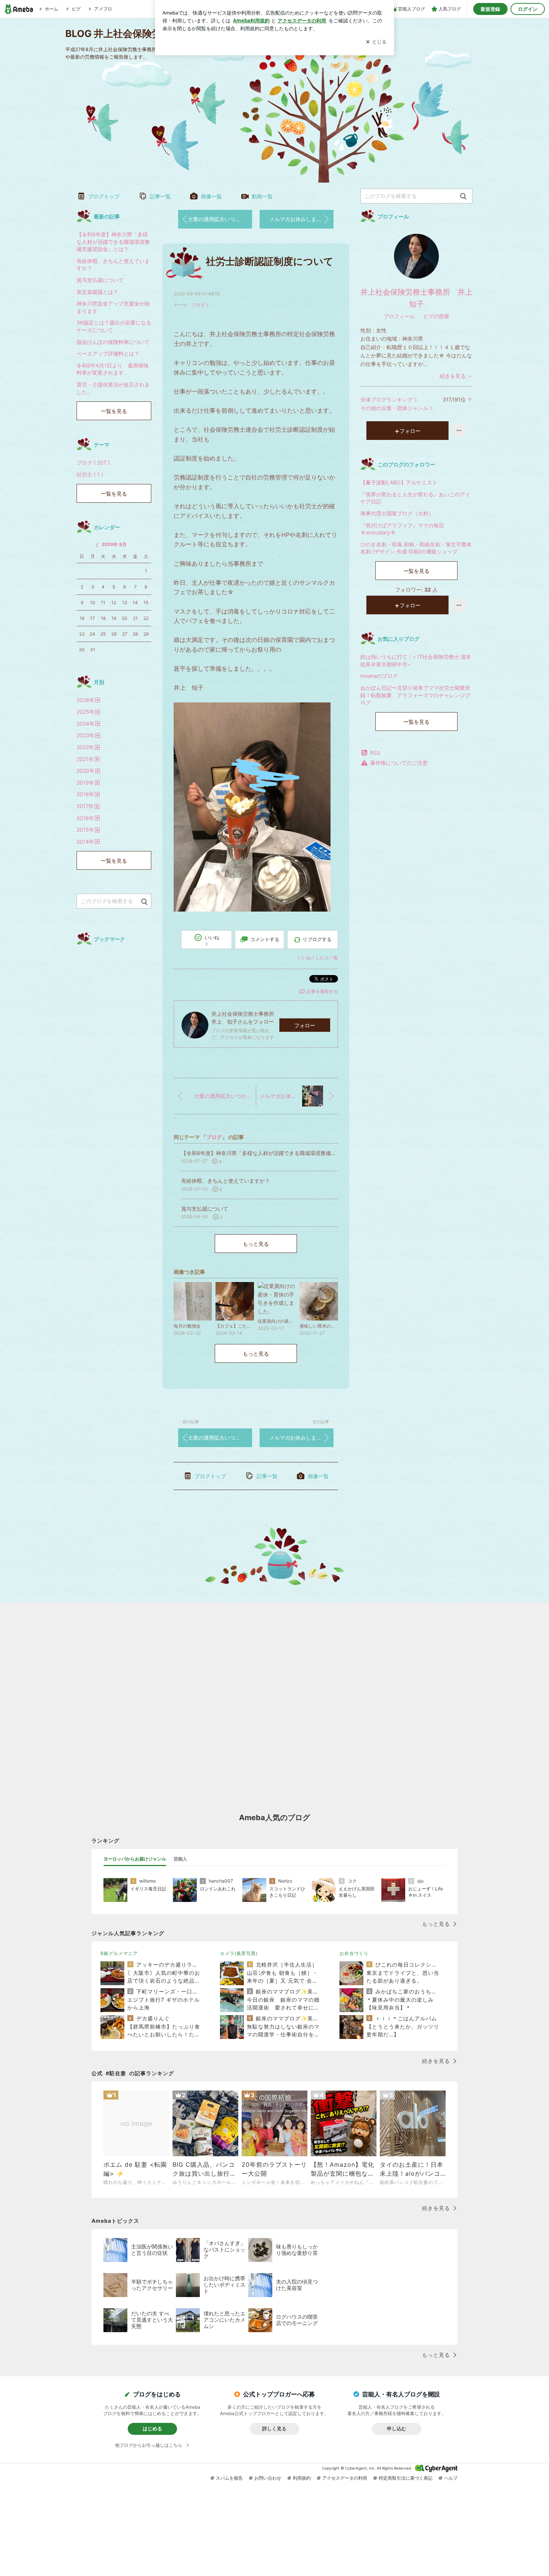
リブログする (317, 939)
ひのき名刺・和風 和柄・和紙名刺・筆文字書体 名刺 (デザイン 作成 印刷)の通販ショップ (416, 548)
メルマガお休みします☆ (298, 219)
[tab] (135, 1859)
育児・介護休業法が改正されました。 (113, 388)
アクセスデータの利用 (345, 2478)
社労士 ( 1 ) (90, 474)
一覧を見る (416, 571)
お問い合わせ (268, 2478)
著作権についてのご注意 (399, 763)
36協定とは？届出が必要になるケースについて (114, 326)
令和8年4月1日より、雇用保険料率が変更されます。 (113, 369)
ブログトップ (104, 196)
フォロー (305, 1025)
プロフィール (399, 316)
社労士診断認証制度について (270, 261)
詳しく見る (274, 2428)
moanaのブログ (379, 676)
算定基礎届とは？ (97, 292)
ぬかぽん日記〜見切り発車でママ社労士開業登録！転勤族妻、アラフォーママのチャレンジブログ (415, 695)
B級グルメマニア (119, 1953)
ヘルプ (451, 2478)
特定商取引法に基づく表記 (406, 2478)
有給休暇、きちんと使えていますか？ (113, 265)
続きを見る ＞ (456, 376)
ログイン (528, 9)
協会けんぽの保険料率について (113, 342)
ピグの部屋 (436, 316)
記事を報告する (322, 991)
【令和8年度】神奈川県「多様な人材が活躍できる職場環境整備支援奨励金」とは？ (113, 242)
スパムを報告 (229, 2478)
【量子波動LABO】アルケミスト (399, 482)
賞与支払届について (100, 280)
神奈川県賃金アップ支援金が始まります (113, 307)
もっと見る (256, 1244)
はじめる (152, 2428)
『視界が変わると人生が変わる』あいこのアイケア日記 (415, 498)
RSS (375, 753)
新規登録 (490, 9)
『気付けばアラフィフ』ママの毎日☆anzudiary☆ (402, 529)
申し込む (397, 2428)
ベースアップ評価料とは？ (108, 353)
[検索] (463, 197)
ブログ (198, 305)
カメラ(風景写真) (239, 1953)
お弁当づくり (354, 1953)
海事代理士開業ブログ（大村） (397, 513)
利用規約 (302, 2478)
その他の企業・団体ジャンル (394, 408)
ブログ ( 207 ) (93, 463)
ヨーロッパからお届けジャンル (135, 1859)
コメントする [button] (265, 939)
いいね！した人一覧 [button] (318, 958)
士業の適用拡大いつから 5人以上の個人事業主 (220, 219)
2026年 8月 (114, 544)
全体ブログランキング (387, 399)
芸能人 (180, 1859)
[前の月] (97, 545)
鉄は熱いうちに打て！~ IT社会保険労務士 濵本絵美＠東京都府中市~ (416, 660)
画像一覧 (211, 196)
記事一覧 (160, 196)
